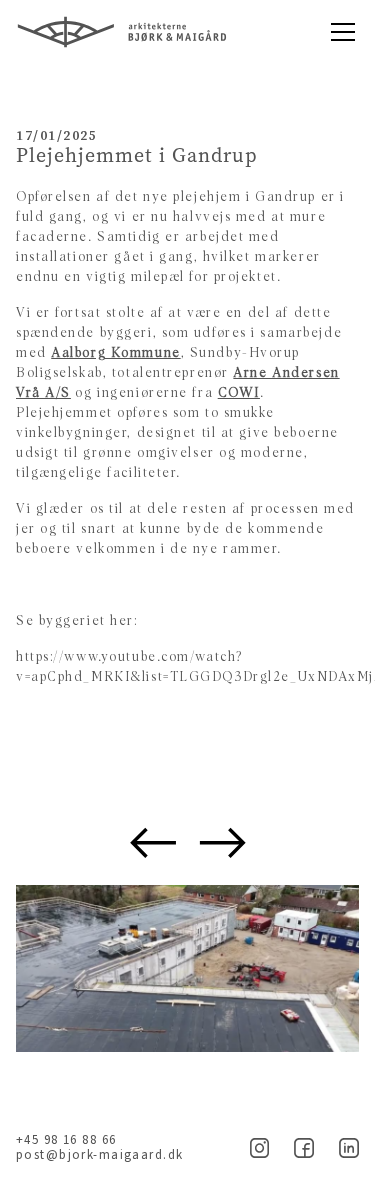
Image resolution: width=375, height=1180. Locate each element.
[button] (339, 32)
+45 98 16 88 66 (66, 1140)
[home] (167, 32)
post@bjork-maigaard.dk (99, 1155)
